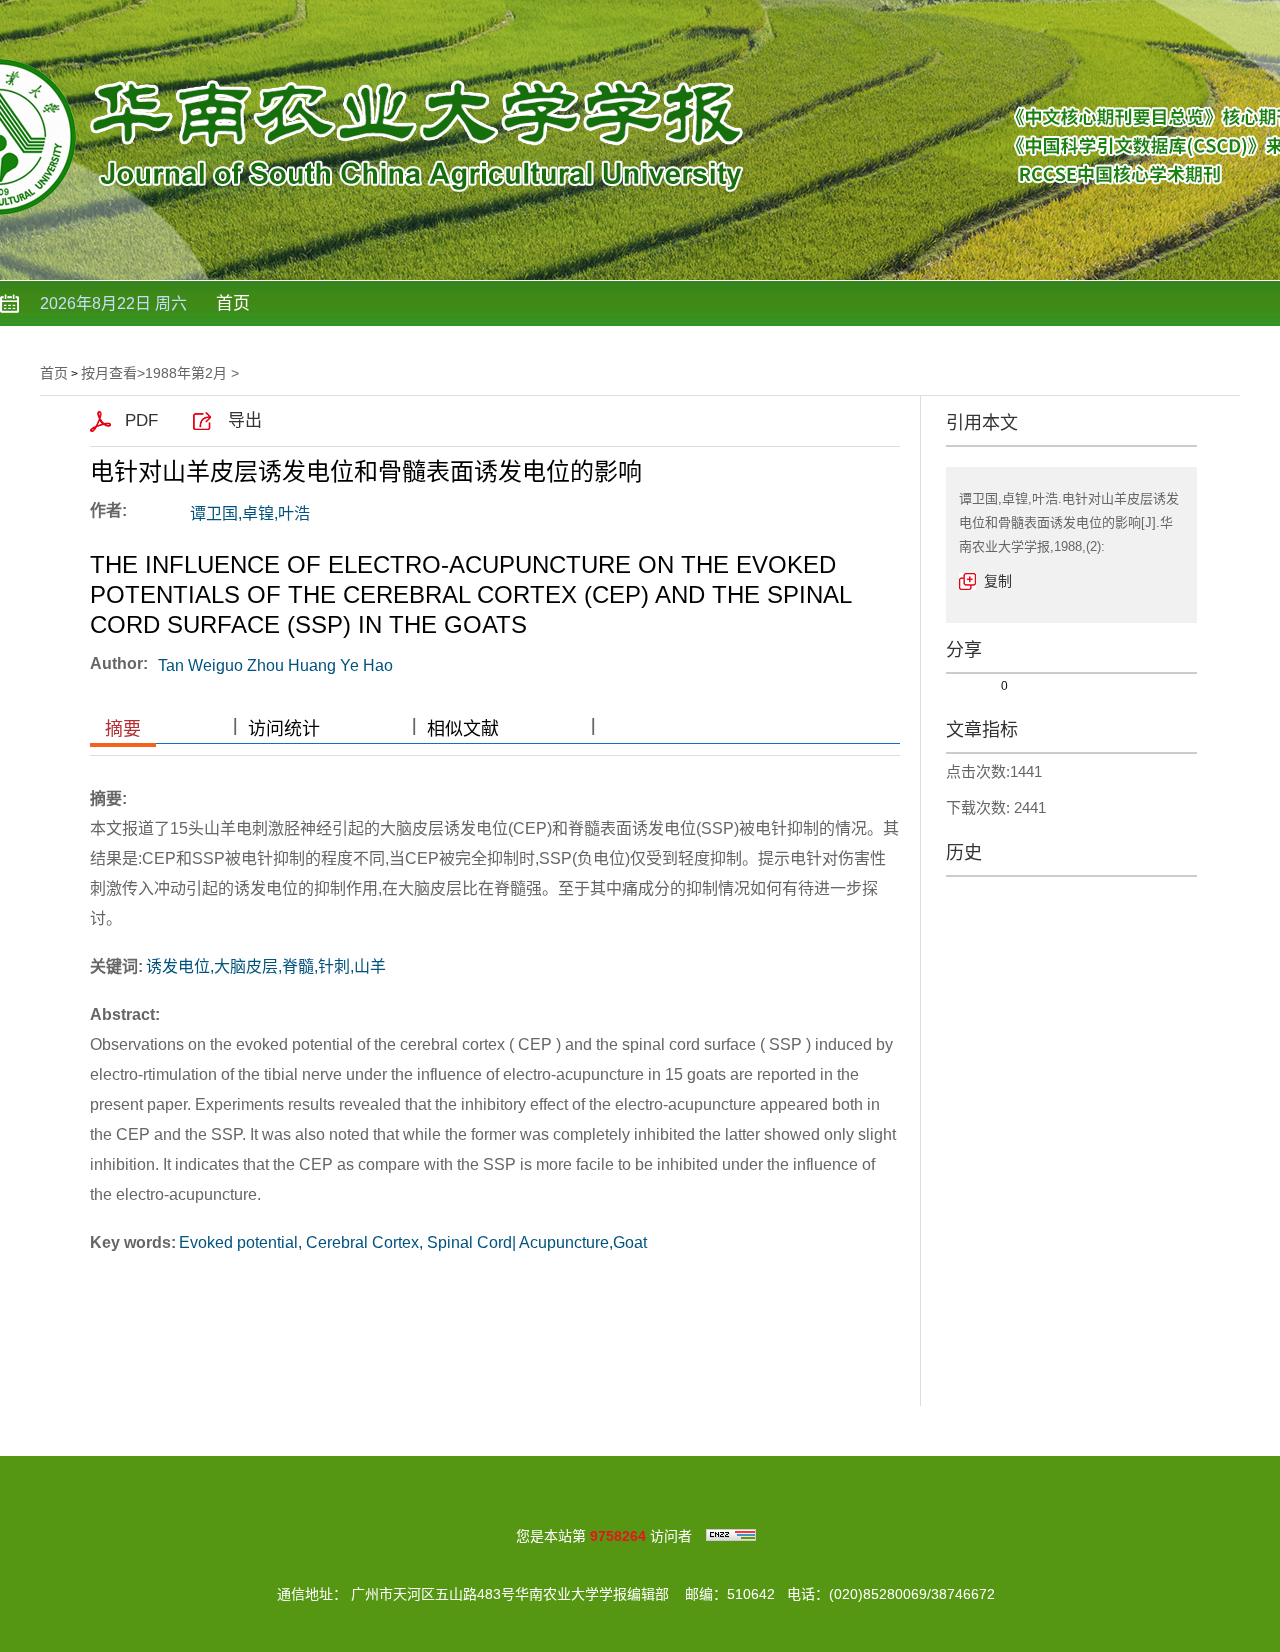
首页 (233, 303)
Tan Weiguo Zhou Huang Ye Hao (275, 665)
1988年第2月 (186, 373)
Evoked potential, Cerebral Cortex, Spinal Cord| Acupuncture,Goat (413, 1242)
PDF (141, 420)
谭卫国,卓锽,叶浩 (250, 513)
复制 (998, 581)
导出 (245, 420)
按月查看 (109, 373)
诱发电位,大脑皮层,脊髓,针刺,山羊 (266, 966)
